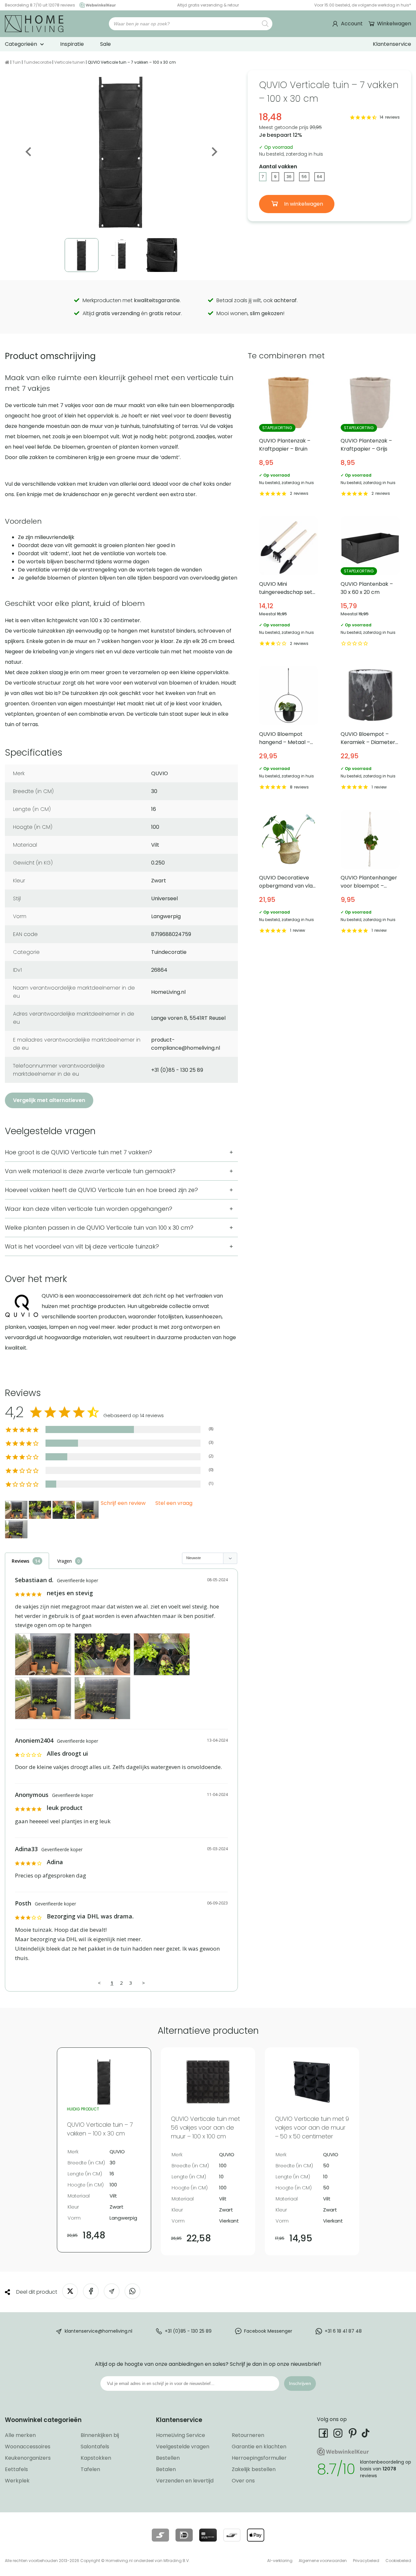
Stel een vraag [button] (174, 1503)
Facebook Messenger (268, 2331)
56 (304, 177)
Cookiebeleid (398, 2561)
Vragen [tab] (65, 1561)
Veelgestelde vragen (183, 2447)
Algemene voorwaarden (323, 2561)
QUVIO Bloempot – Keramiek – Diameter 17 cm (370, 729)
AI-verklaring (280, 2561)
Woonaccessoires (28, 2447)
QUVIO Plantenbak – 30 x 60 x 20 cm (370, 582)
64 (319, 177)
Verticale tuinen (70, 62)
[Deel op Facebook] (91, 2291)
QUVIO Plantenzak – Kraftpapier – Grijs (370, 436)
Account (352, 24)
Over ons (243, 2481)
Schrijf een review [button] (123, 1503)
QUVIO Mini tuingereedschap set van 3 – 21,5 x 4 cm (289, 582)
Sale (105, 44)
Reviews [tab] (20, 1561)
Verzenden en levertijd (185, 2481)
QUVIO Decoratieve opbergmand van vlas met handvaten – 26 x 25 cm (289, 872)
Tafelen (90, 2469)
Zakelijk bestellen (254, 2469)
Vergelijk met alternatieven (49, 1100)
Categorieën (21, 44)
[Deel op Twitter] (70, 2291)
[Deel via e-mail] (112, 2291)
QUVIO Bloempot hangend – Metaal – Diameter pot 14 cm (289, 729)
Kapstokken (96, 2458)
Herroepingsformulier (259, 2458)
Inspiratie (72, 44)
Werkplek (17, 2481)
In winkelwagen (303, 204)
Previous (29, 152)
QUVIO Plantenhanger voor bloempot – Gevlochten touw (370, 872)
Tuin (17, 62)
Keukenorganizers (28, 2458)
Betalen (166, 2469)
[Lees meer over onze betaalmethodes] (160, 2535)
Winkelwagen (394, 24)
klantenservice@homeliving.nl (98, 2331)
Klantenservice (392, 44)
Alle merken (20, 2435)
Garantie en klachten (259, 2447)
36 (289, 177)
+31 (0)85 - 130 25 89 (188, 2331)
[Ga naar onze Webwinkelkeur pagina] (96, 5)
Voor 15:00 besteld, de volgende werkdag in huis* (363, 5)
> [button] (143, 1983)
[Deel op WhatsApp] (132, 2291)
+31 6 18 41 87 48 (343, 2331)
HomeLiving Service (181, 2435)
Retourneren (248, 2435)
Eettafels (16, 2469)
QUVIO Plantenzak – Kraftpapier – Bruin (289, 436)
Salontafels (95, 2447)
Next (214, 152)
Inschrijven (300, 2383)
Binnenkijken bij (100, 2435)
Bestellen (168, 2458)
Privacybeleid (366, 2561)
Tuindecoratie (38, 62)
